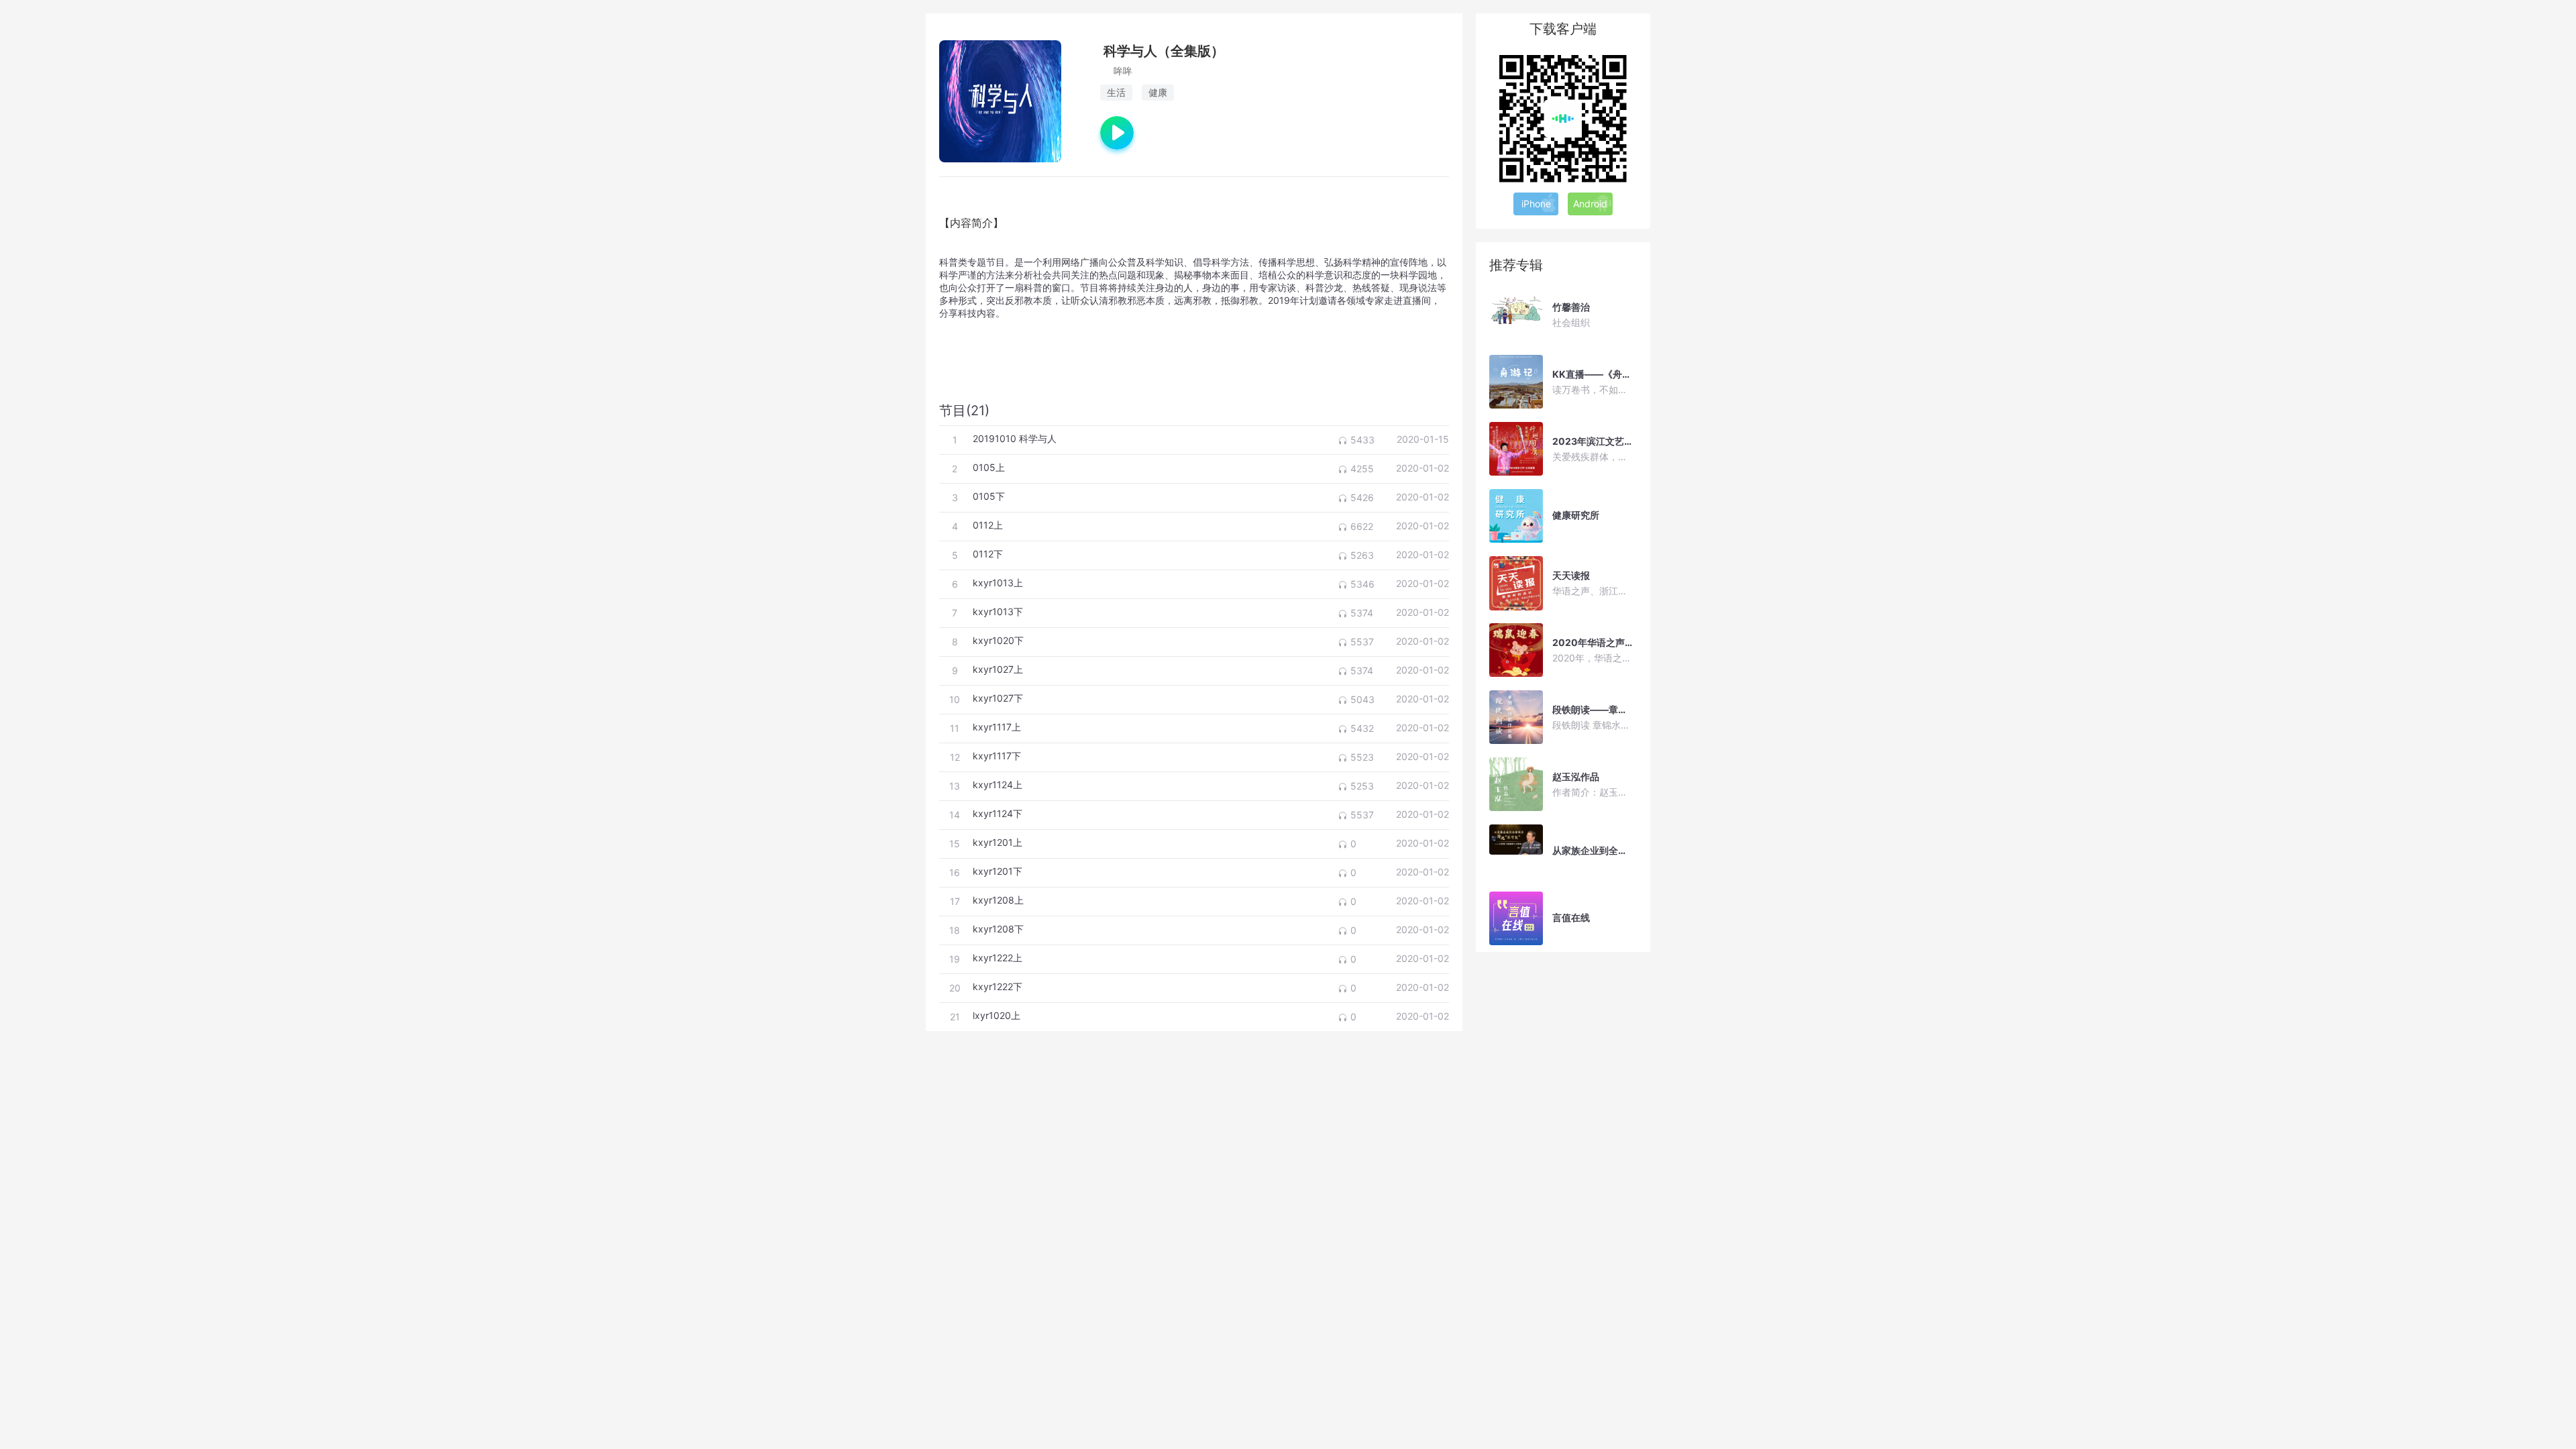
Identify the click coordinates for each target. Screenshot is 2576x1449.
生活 (1116, 92)
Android (1590, 204)
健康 (1158, 92)
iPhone (1536, 204)
